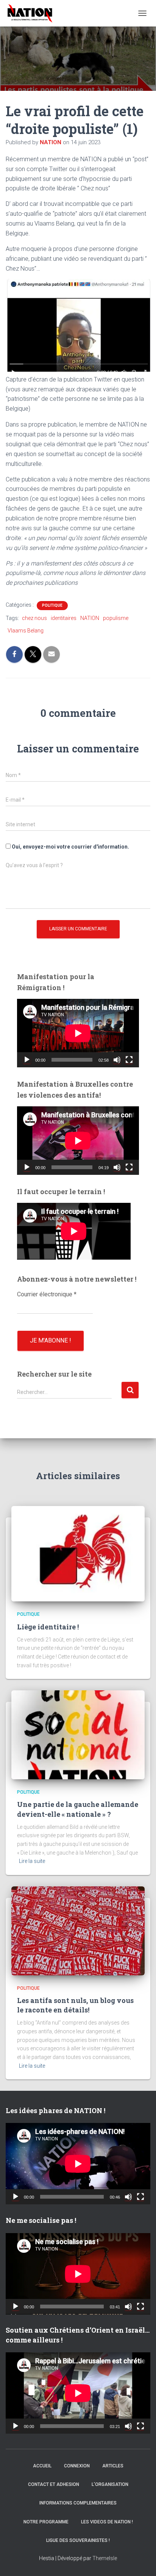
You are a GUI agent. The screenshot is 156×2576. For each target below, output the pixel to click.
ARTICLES (113, 2466)
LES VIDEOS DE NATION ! (107, 2522)
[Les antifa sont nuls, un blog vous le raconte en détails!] (78, 1930)
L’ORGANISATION (110, 2484)
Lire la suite (32, 1861)
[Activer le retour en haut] (141, 2561)
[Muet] (117, 1060)
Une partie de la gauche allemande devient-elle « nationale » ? (78, 1809)
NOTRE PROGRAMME (46, 2522)
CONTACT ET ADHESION (54, 2484)
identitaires (64, 618)
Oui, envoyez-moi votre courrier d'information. (70, 847)
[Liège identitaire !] (78, 1553)
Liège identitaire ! (48, 1627)
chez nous (34, 618)
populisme (116, 618)
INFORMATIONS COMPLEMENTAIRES (78, 2503)
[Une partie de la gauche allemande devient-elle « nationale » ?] (78, 1734)
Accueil (42, 2466)
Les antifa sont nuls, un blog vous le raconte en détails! (75, 2005)
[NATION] (33, 13)
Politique (52, 605)
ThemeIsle (105, 2558)
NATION (90, 618)
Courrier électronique (47, 1294)
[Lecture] (27, 1060)
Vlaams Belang (26, 631)
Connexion (77, 2466)
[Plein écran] (129, 1060)
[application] (78, 1033)
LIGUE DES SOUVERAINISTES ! (78, 2540)
